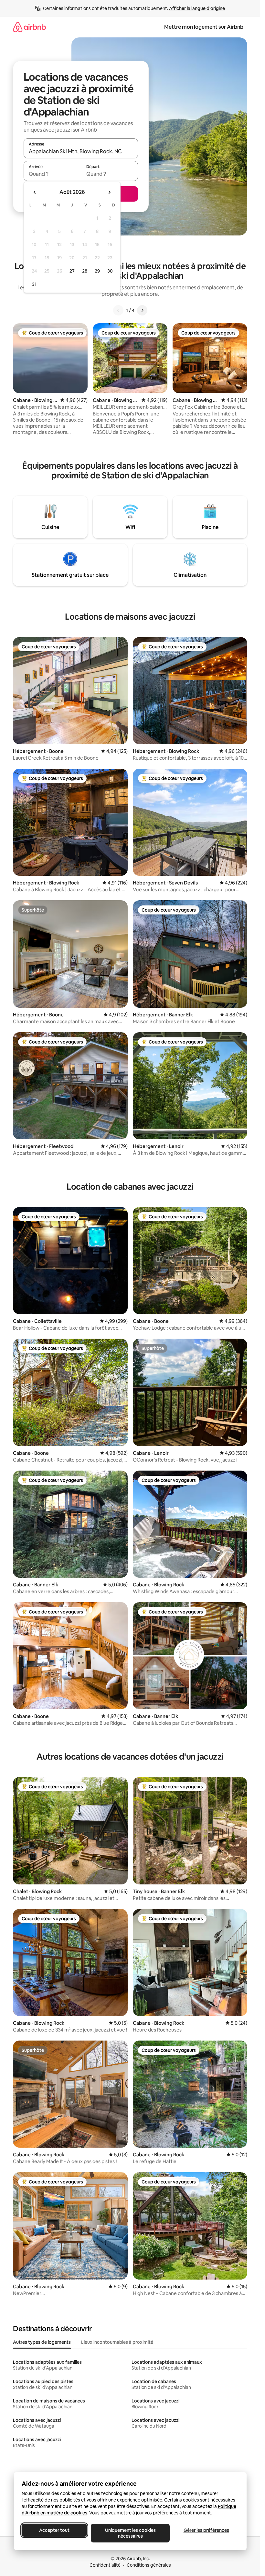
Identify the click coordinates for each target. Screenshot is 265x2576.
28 (85, 271)
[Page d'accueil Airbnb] (29, 27)
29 (97, 271)
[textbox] (52, 174)
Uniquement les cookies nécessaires (130, 2533)
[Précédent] (118, 310)
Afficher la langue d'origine (197, 8)
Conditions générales (149, 2565)
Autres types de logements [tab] (42, 2342)
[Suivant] (142, 310)
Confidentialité (105, 2565)
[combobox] (81, 151)
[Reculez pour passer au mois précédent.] (35, 192)
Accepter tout (54, 2530)
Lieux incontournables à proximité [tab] (117, 2342)
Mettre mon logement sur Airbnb (204, 27)
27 (72, 271)
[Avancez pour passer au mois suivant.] (109, 192)
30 (110, 271)
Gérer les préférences (206, 2530)
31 (34, 284)
